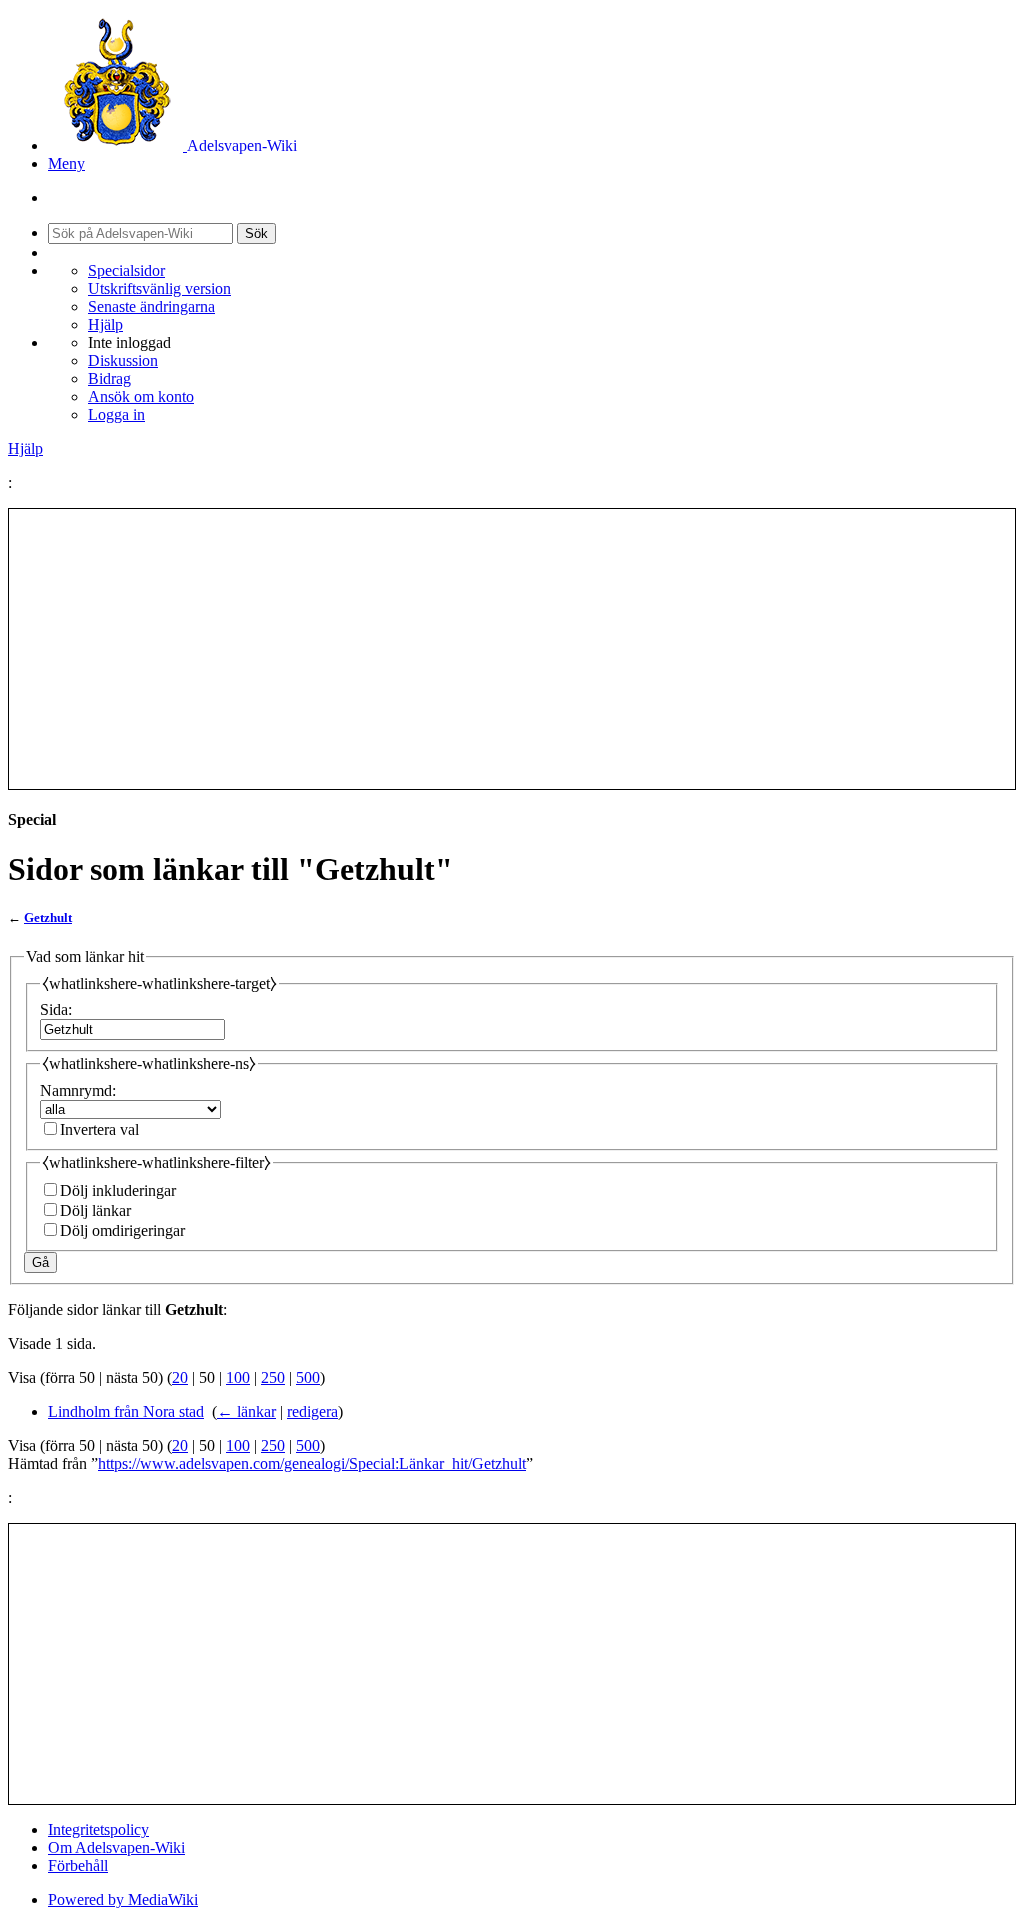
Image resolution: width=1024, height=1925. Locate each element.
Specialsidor (126, 270)
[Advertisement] (512, 649)
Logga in (116, 414)
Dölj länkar (95, 1210)
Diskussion (123, 360)
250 (273, 1377)
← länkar (246, 1411)
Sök (256, 233)
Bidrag (109, 378)
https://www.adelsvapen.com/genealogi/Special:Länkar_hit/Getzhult (312, 1463)
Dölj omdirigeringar (122, 1230)
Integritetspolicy (98, 1829)
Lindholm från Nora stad (126, 1411)
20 (180, 1377)
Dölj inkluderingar (118, 1190)
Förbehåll (78, 1865)
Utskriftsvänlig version (159, 288)
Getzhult (48, 917)
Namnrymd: (78, 1090)
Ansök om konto (141, 396)
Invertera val (99, 1129)
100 (238, 1377)
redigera (312, 1411)
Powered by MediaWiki (123, 1899)
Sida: (56, 1009)
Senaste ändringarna (151, 306)
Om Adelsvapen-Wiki (116, 1847)
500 (308, 1377)
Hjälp (105, 324)
